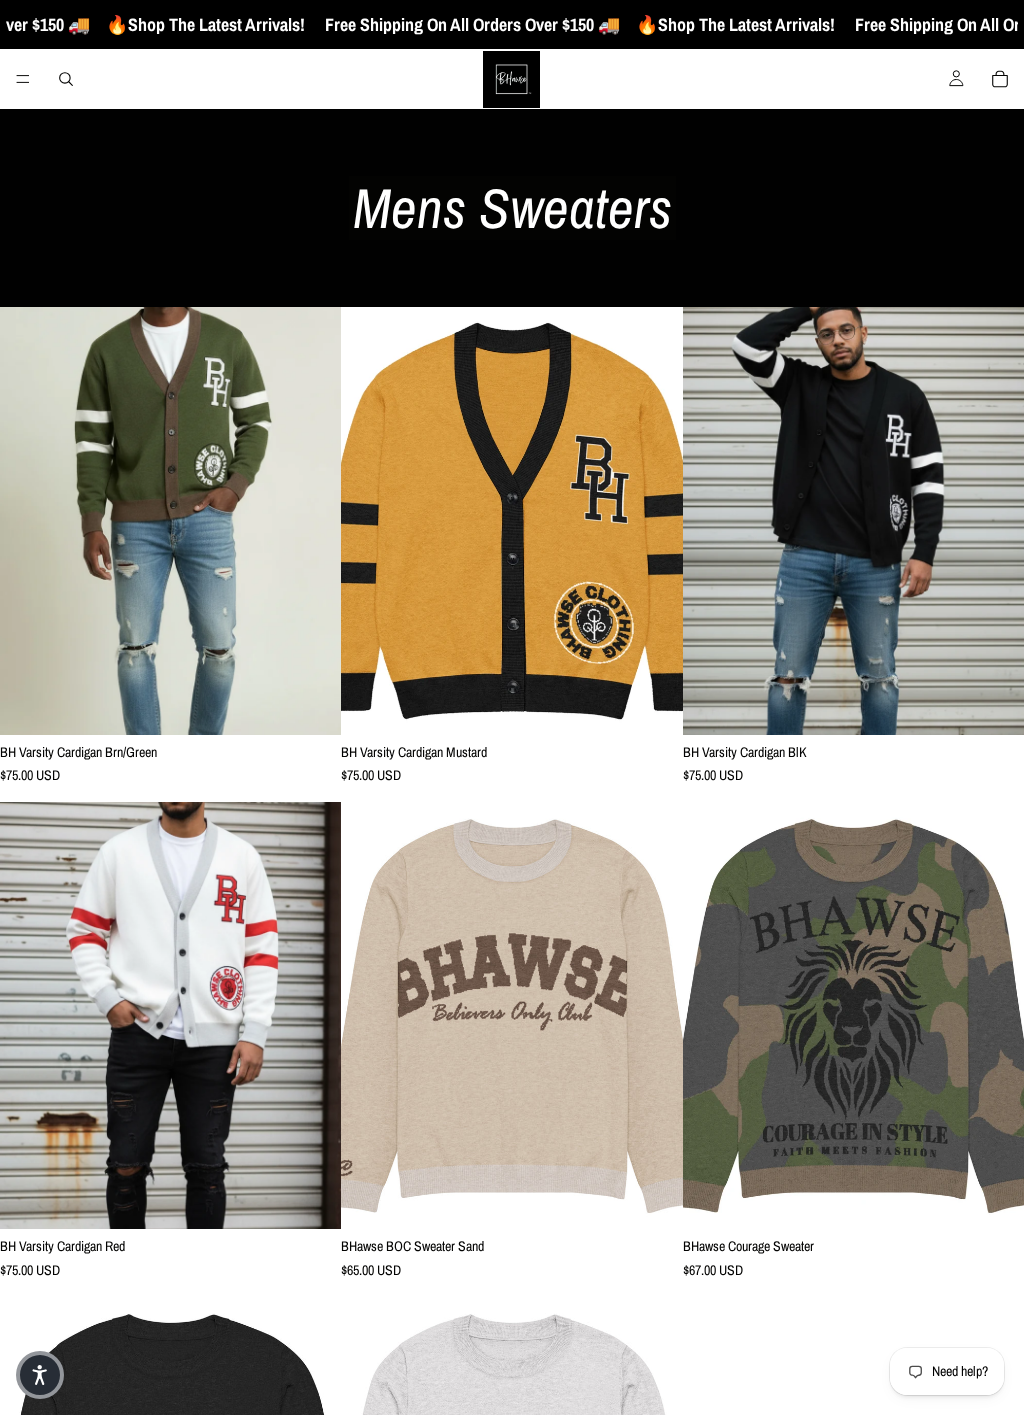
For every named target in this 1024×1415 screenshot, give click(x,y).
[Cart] (1000, 79)
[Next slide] (311, 521)
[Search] (66, 79)
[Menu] (23, 79)
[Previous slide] (30, 521)
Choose (328, 703)
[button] (40, 1375)
